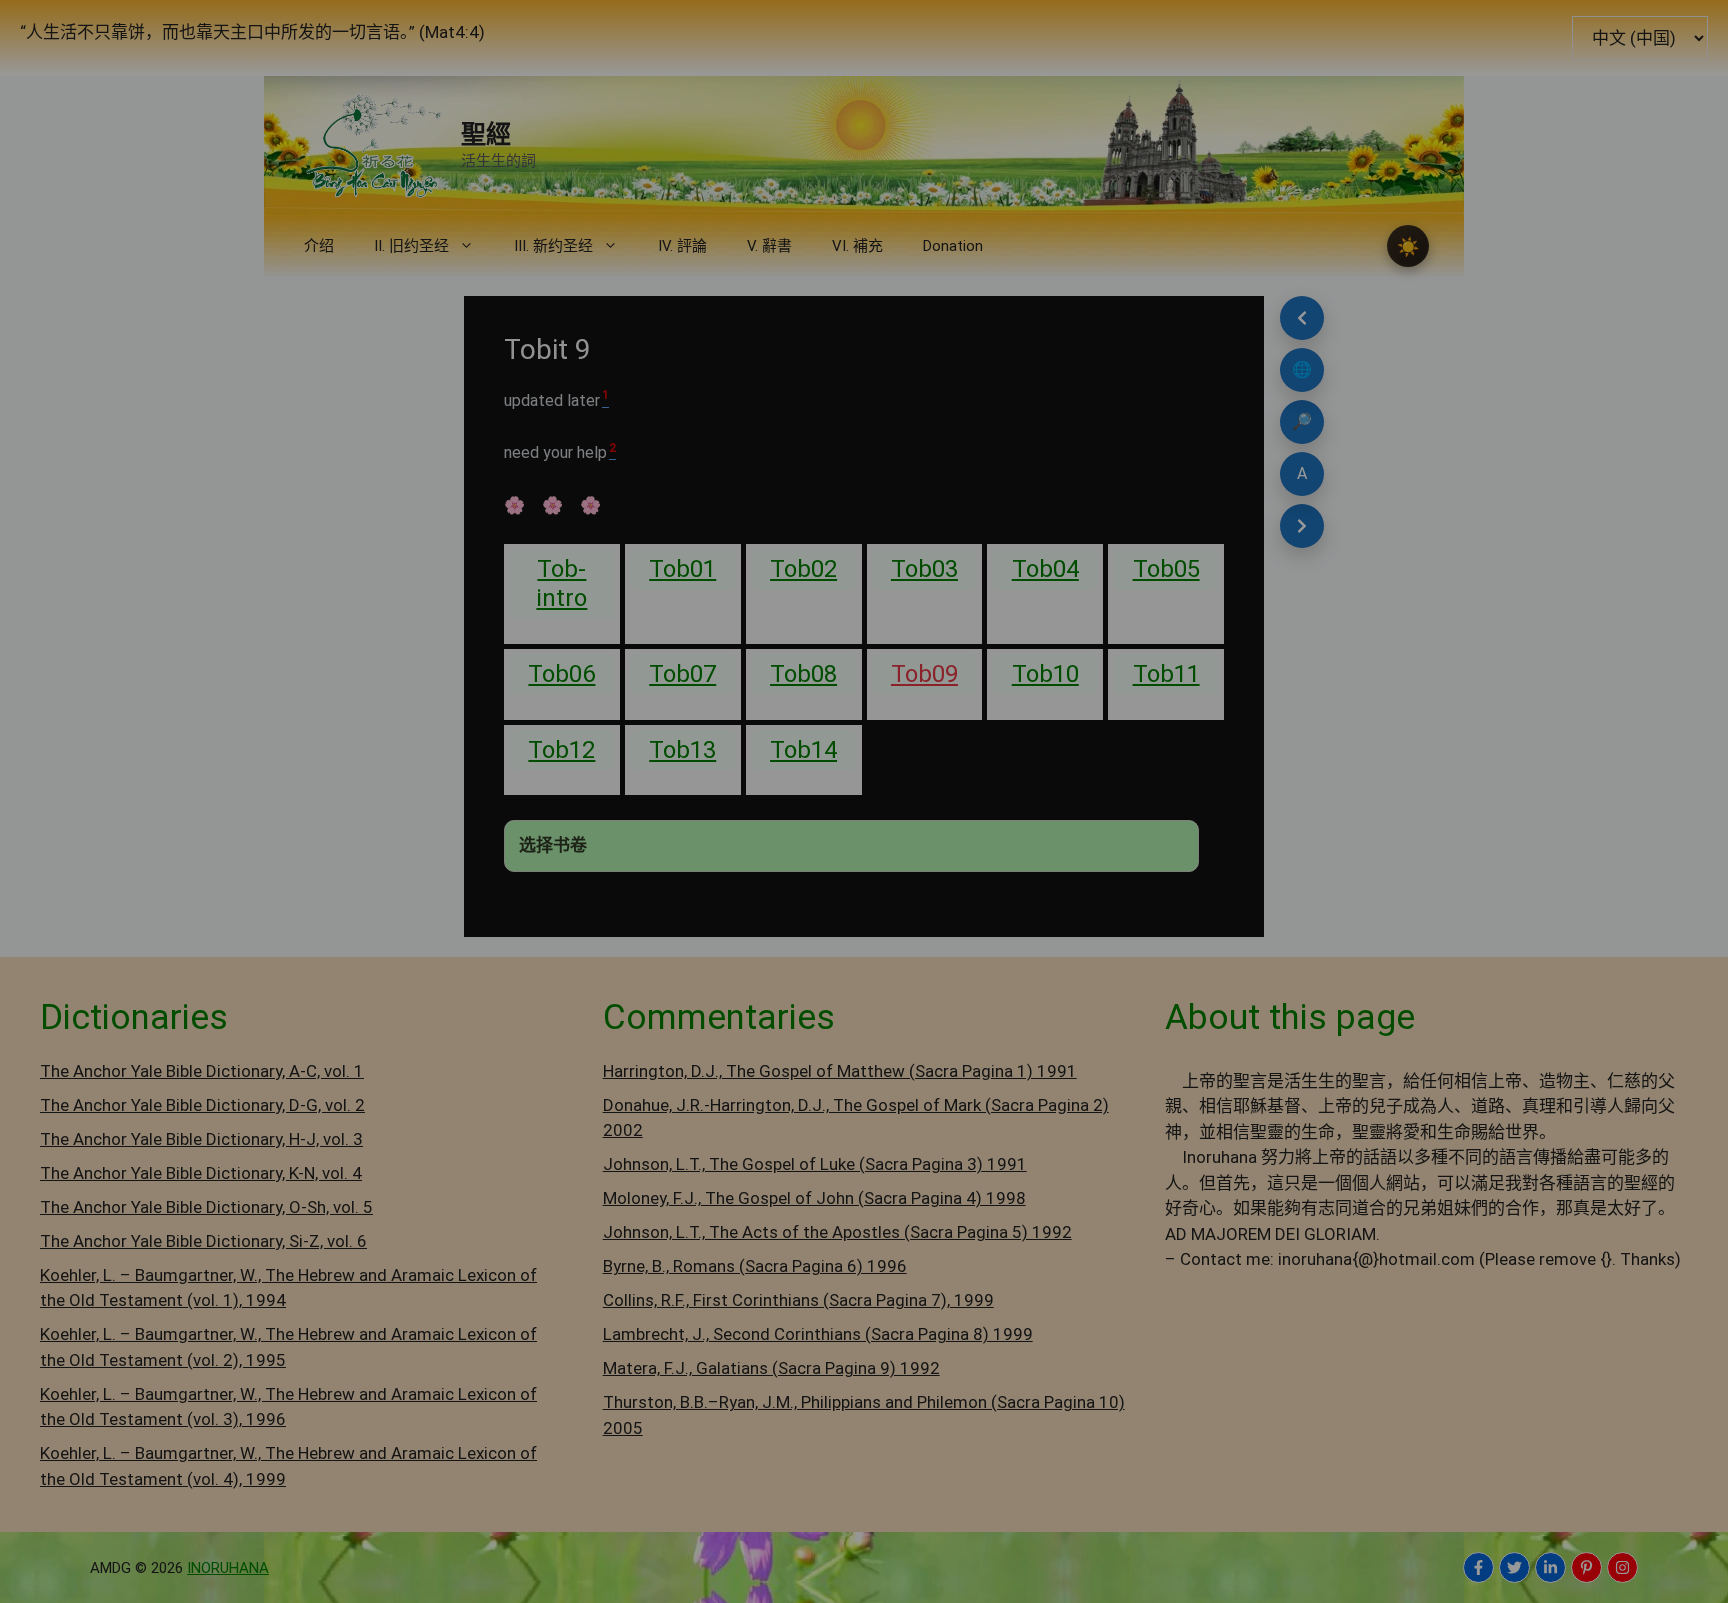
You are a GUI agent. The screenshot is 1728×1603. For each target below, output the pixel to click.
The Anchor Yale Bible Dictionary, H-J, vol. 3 (201, 1139)
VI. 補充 (857, 246)
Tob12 (561, 750)
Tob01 (682, 569)
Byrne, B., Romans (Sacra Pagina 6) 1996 (755, 1266)
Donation (953, 246)
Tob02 (803, 569)
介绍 (319, 246)
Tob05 (1166, 569)
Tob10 (1045, 674)
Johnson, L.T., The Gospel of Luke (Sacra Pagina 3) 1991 (815, 1164)
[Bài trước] (1302, 318)
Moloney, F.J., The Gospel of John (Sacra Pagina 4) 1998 (814, 1198)
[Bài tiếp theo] (1302, 526)
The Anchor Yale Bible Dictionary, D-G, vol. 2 (202, 1105)
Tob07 (682, 674)
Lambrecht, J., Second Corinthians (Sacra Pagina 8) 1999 (818, 1334)
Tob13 (682, 750)
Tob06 (561, 674)
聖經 (486, 134)
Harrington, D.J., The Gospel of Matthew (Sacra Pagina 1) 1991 (840, 1071)
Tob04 (1045, 569)
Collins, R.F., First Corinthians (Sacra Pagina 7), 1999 (798, 1300)
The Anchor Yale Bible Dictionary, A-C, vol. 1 (202, 1071)
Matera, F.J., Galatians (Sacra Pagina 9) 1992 (771, 1368)
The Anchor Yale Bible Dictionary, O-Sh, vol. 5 (206, 1207)
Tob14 (803, 750)
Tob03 (924, 569)
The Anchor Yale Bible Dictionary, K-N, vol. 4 (201, 1173)
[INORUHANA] (1478, 1567)
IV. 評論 (682, 246)
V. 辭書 (769, 246)
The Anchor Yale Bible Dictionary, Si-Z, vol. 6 (203, 1241)
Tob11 (1166, 674)
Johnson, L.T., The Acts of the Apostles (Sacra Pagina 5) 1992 (837, 1232)
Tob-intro (561, 583)
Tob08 (803, 674)
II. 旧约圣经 (411, 246)
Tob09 (924, 674)
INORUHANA (228, 1568)
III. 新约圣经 (553, 246)
